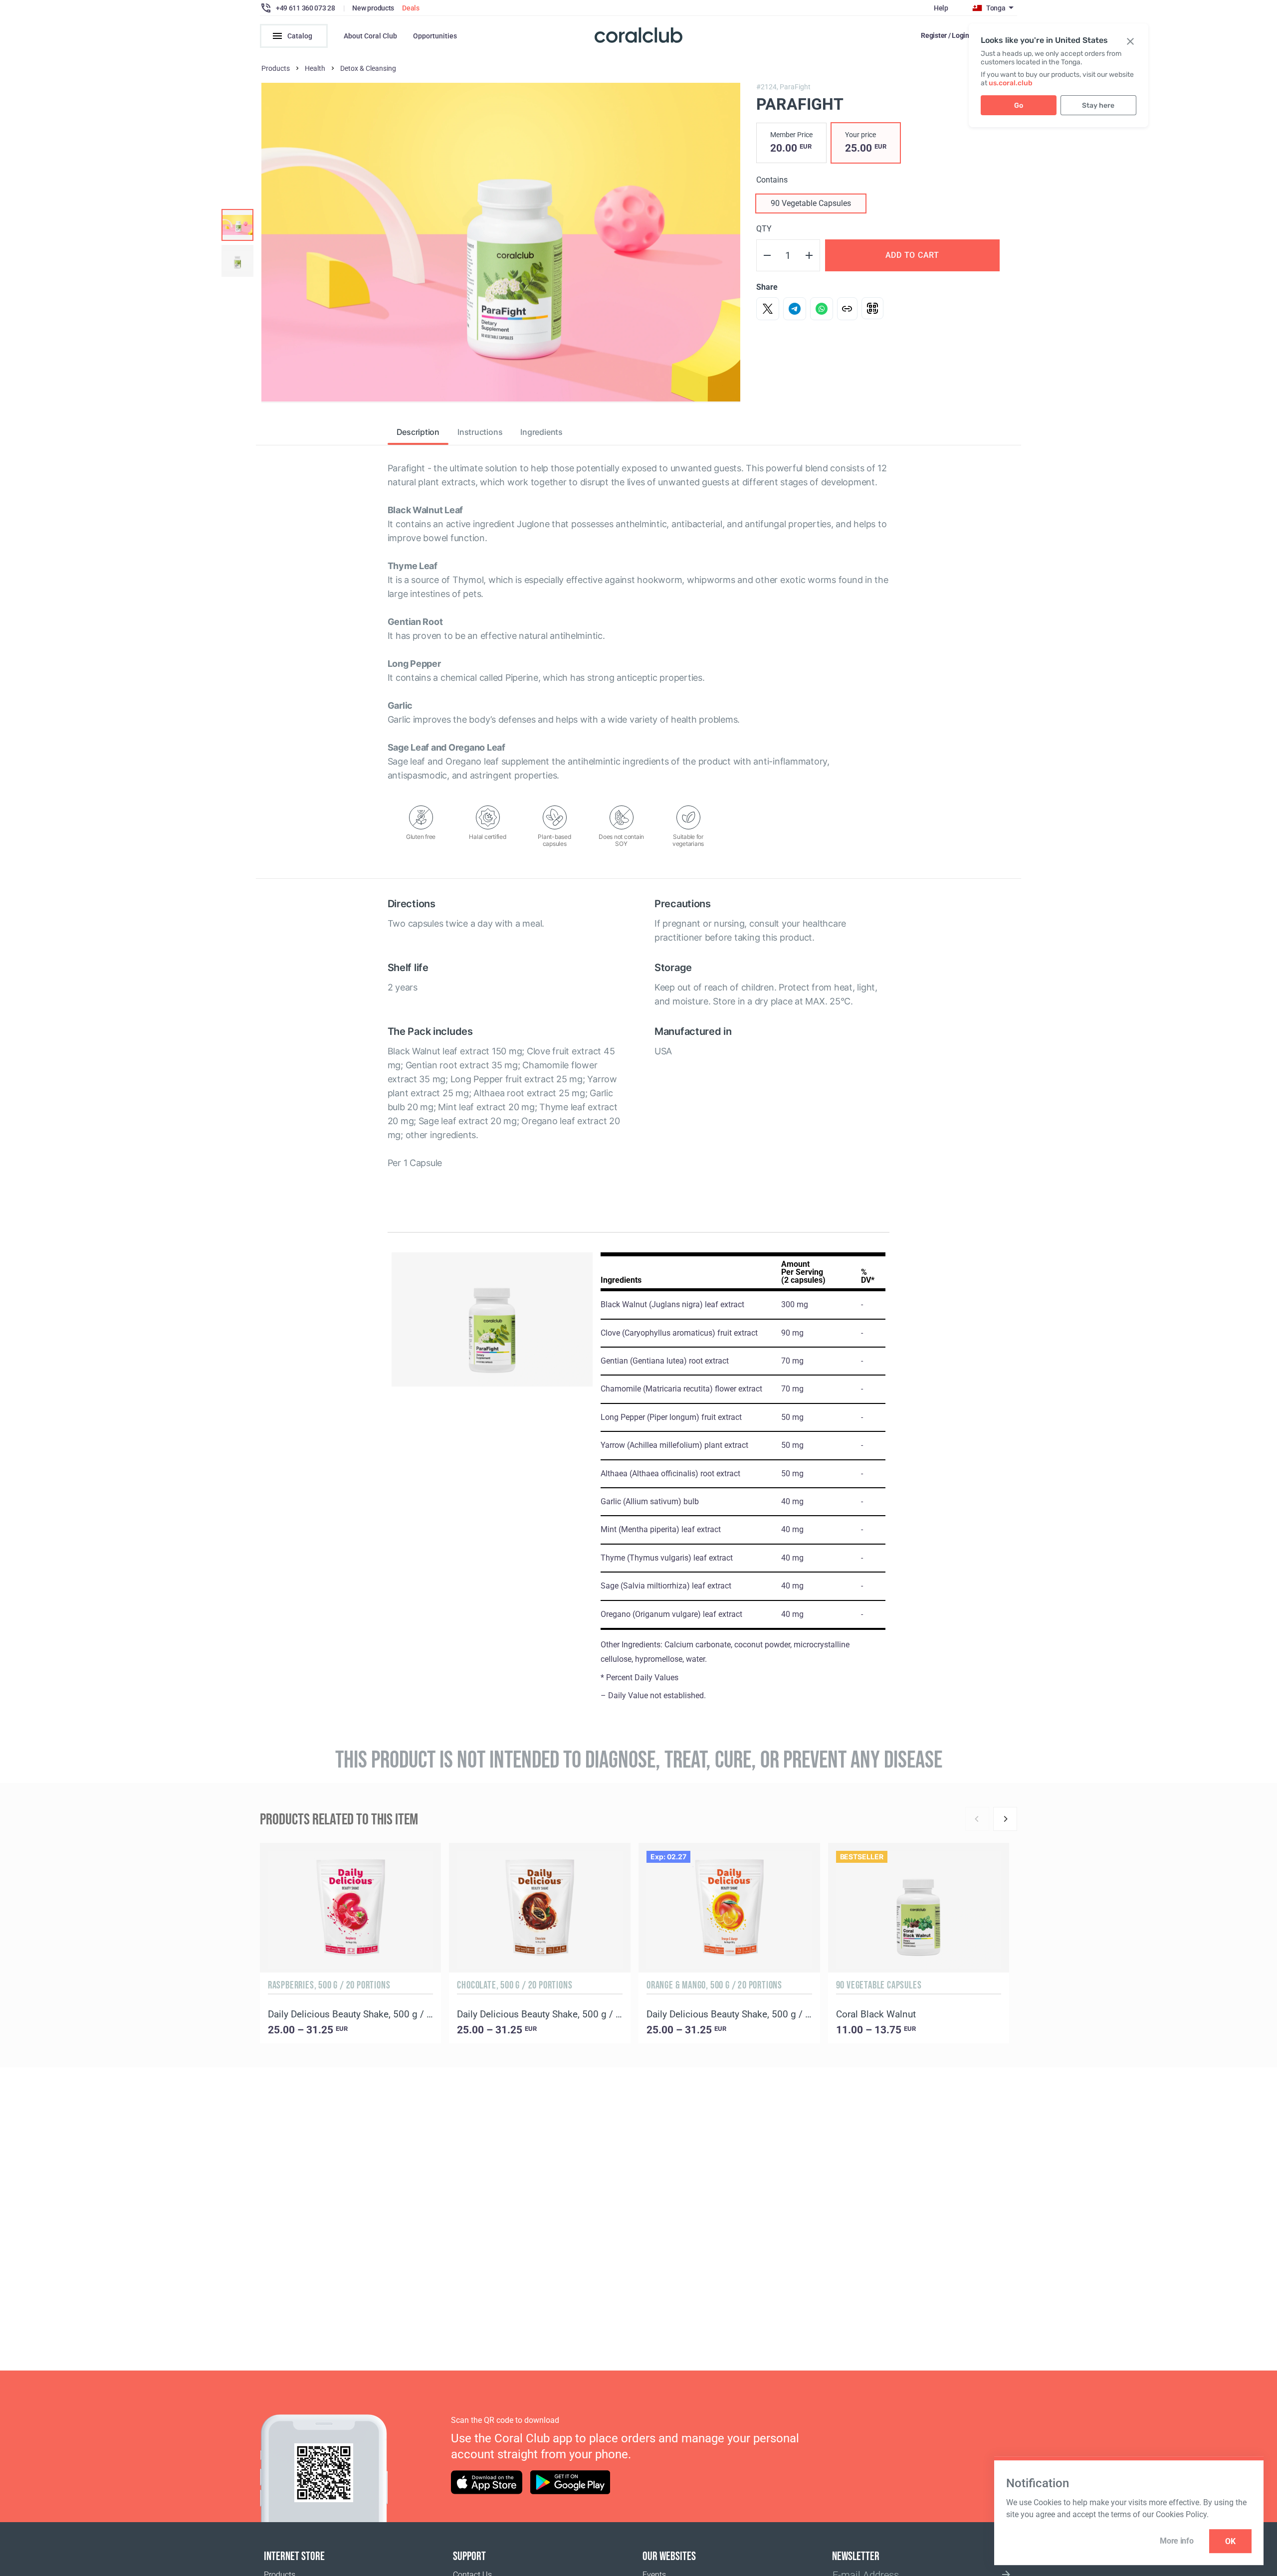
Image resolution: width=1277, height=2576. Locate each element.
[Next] (1005, 1819)
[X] (768, 309)
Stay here (1098, 105)
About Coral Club (370, 36)
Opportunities (435, 36)
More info (1176, 2541)
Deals (411, 8)
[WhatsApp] (822, 309)
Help (941, 8)
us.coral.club (1011, 83)
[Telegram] (795, 309)
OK (1230, 2541)
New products (373, 8)
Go (1019, 105)
